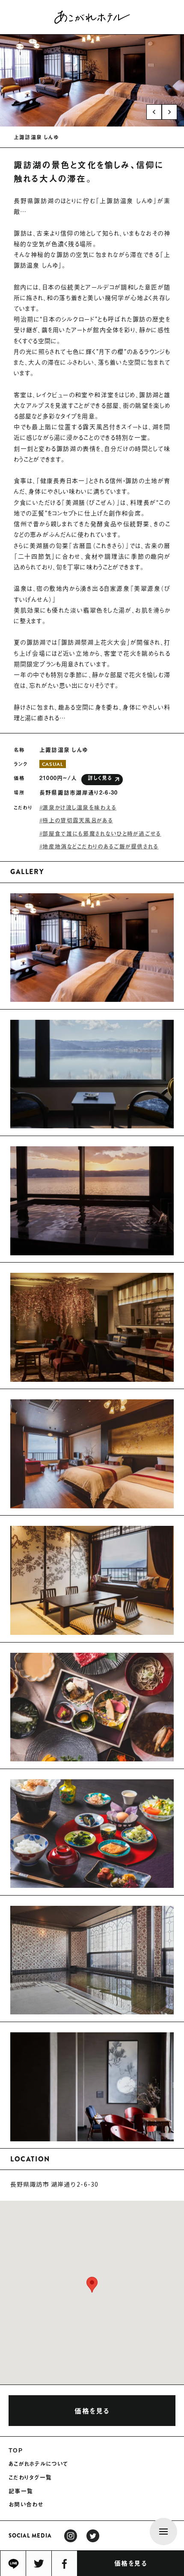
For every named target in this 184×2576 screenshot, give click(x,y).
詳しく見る (100, 778)
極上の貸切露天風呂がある (78, 820)
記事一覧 (21, 2491)
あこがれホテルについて (38, 2464)
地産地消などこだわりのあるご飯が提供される (100, 846)
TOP (16, 2450)
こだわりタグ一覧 (30, 2477)
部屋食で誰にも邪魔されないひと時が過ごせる (102, 833)
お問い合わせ (26, 2504)
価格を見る (131, 2563)
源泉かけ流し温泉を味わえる (79, 807)
